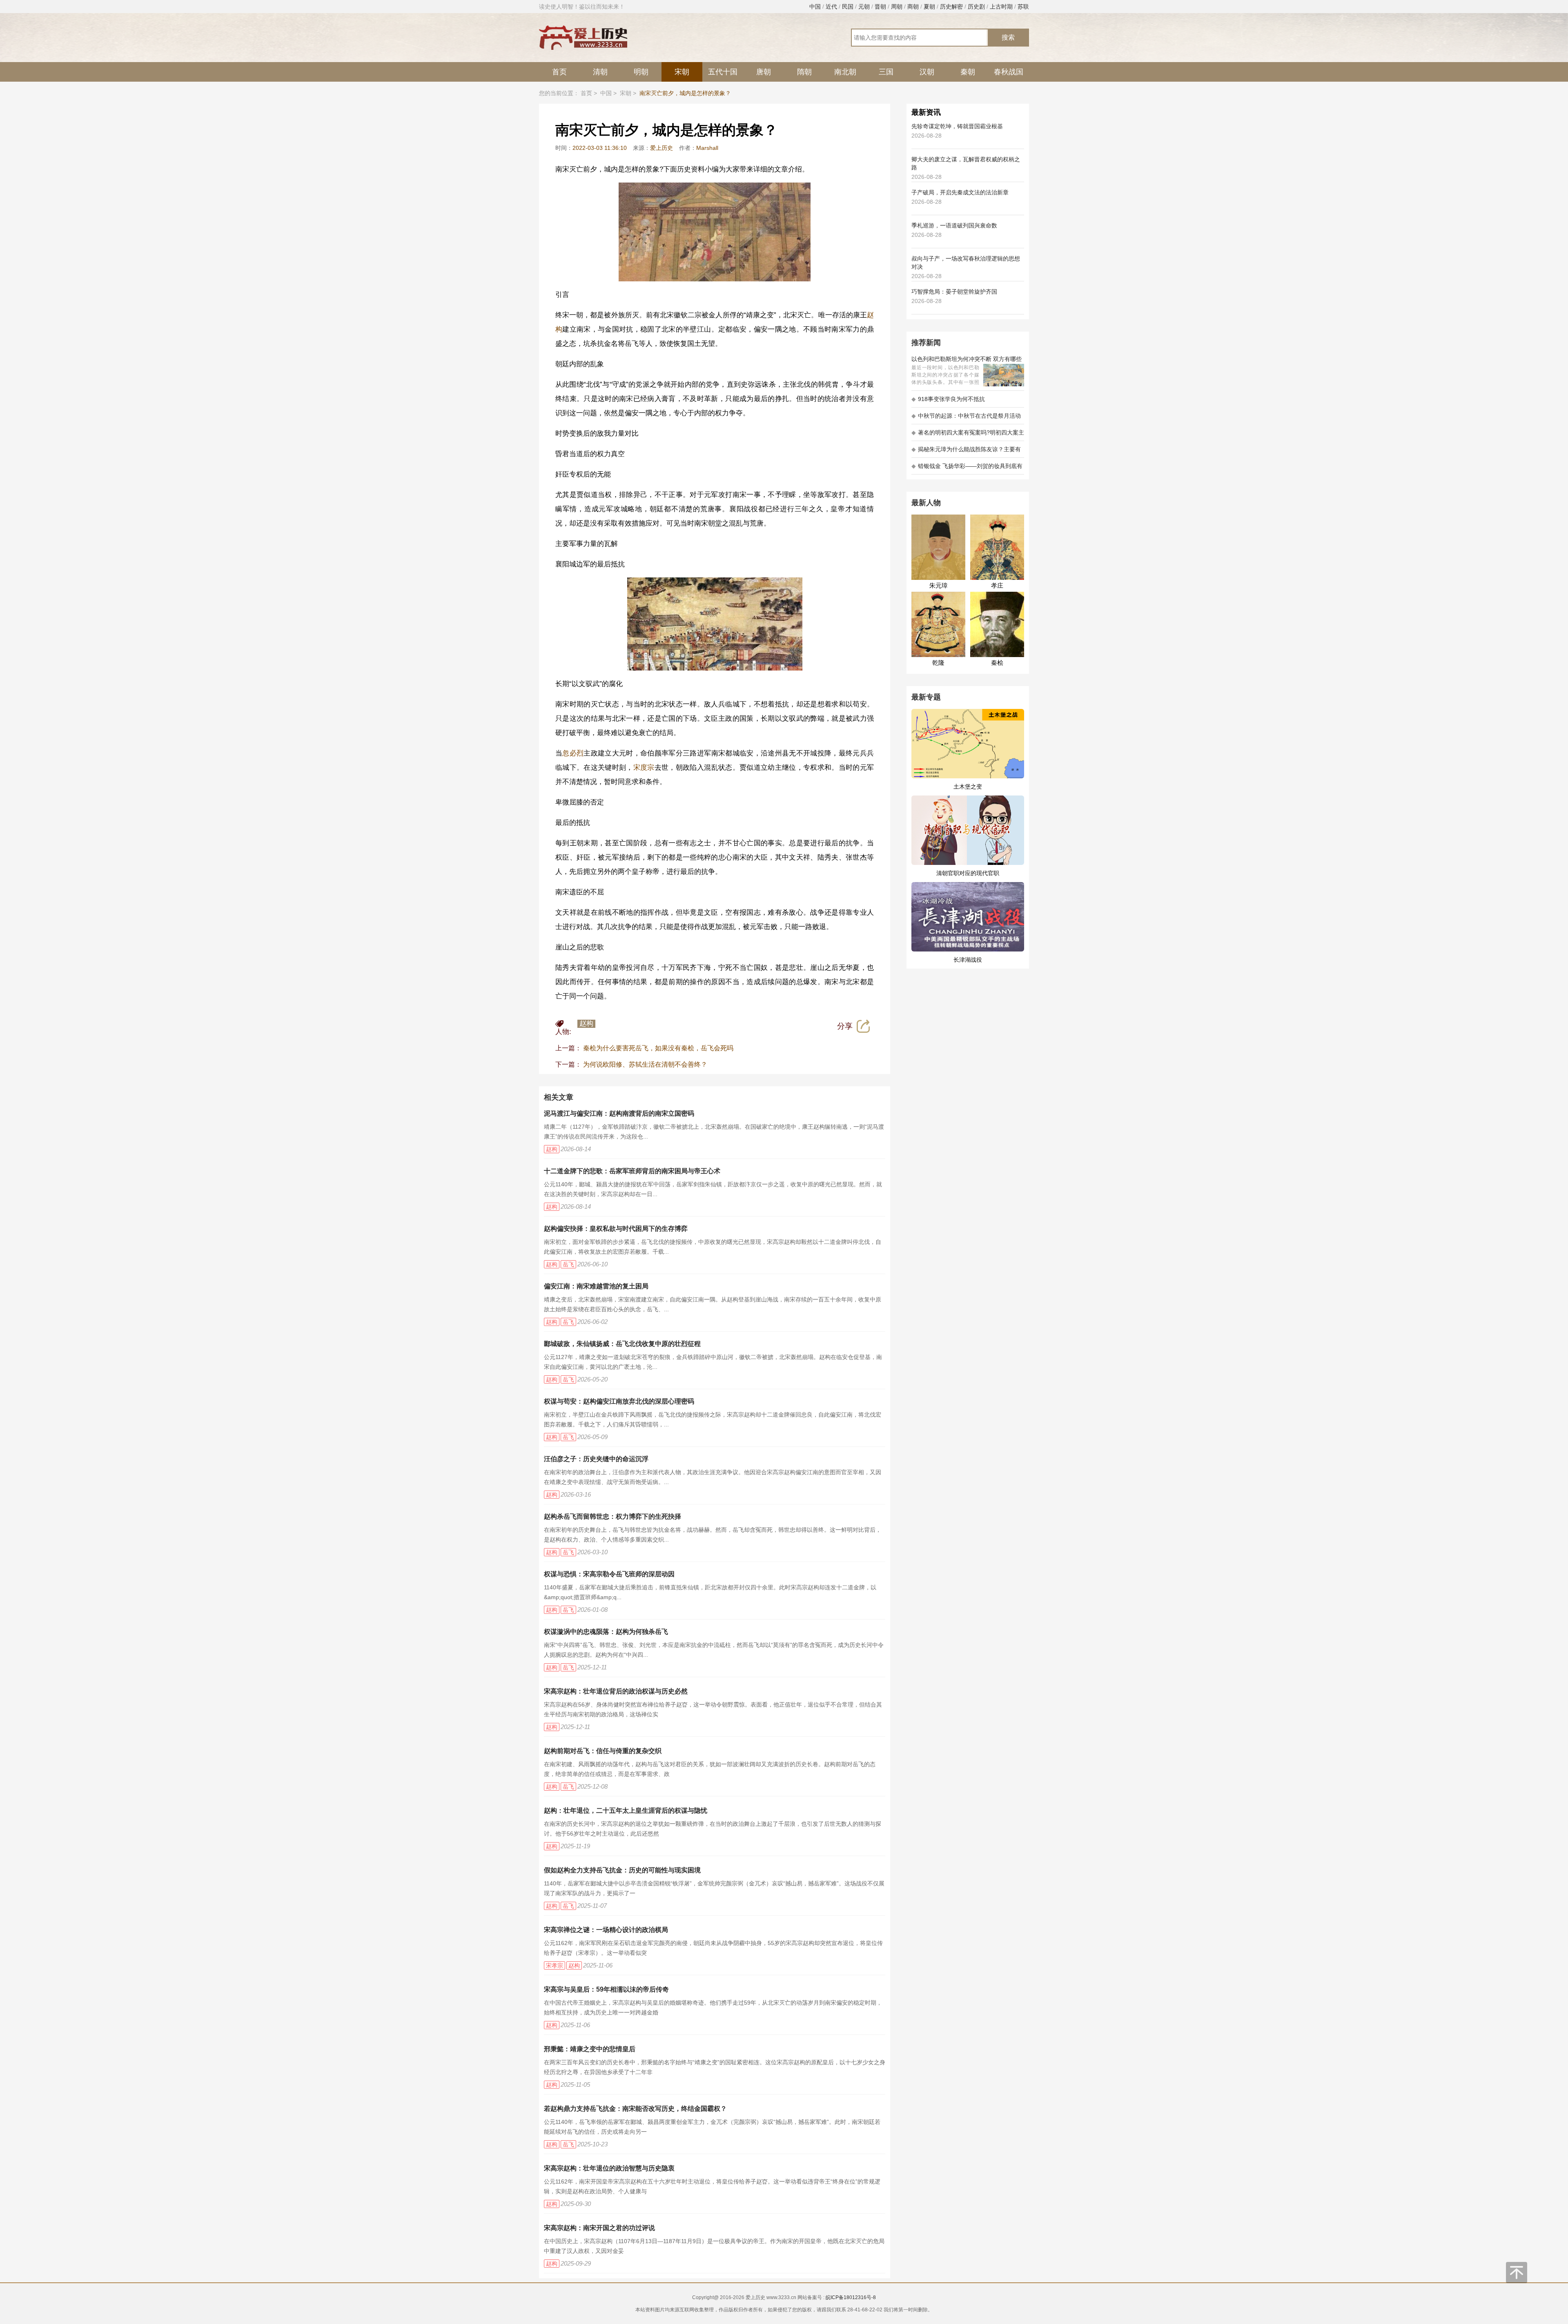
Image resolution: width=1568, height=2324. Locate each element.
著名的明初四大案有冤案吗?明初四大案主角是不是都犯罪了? (968, 435)
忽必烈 (573, 753)
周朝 (897, 7)
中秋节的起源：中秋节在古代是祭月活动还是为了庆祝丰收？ (966, 418)
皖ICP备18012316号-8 (851, 2297)
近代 (831, 7)
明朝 (641, 72)
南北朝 (845, 72)
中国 (815, 7)
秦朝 (968, 72)
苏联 (1023, 7)
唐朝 (764, 72)
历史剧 (976, 7)
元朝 (864, 7)
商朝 (913, 7)
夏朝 (929, 7)
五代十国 (723, 72)
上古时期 (1001, 7)
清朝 (600, 72)
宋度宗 (644, 768)
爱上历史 (661, 148)
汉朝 (927, 72)
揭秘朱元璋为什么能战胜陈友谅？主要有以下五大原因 (966, 452)
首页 (559, 72)
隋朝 (804, 72)
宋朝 (682, 72)
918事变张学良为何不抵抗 (948, 399)
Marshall (707, 148)
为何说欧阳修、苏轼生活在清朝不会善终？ (645, 1064)
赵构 (586, 1024)
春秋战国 (1009, 72)
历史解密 (951, 7)
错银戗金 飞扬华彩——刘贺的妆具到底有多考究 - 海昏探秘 (967, 469)
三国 (886, 72)
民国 (848, 7)
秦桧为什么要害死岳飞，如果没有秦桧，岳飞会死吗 (658, 1048)
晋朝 (880, 7)
